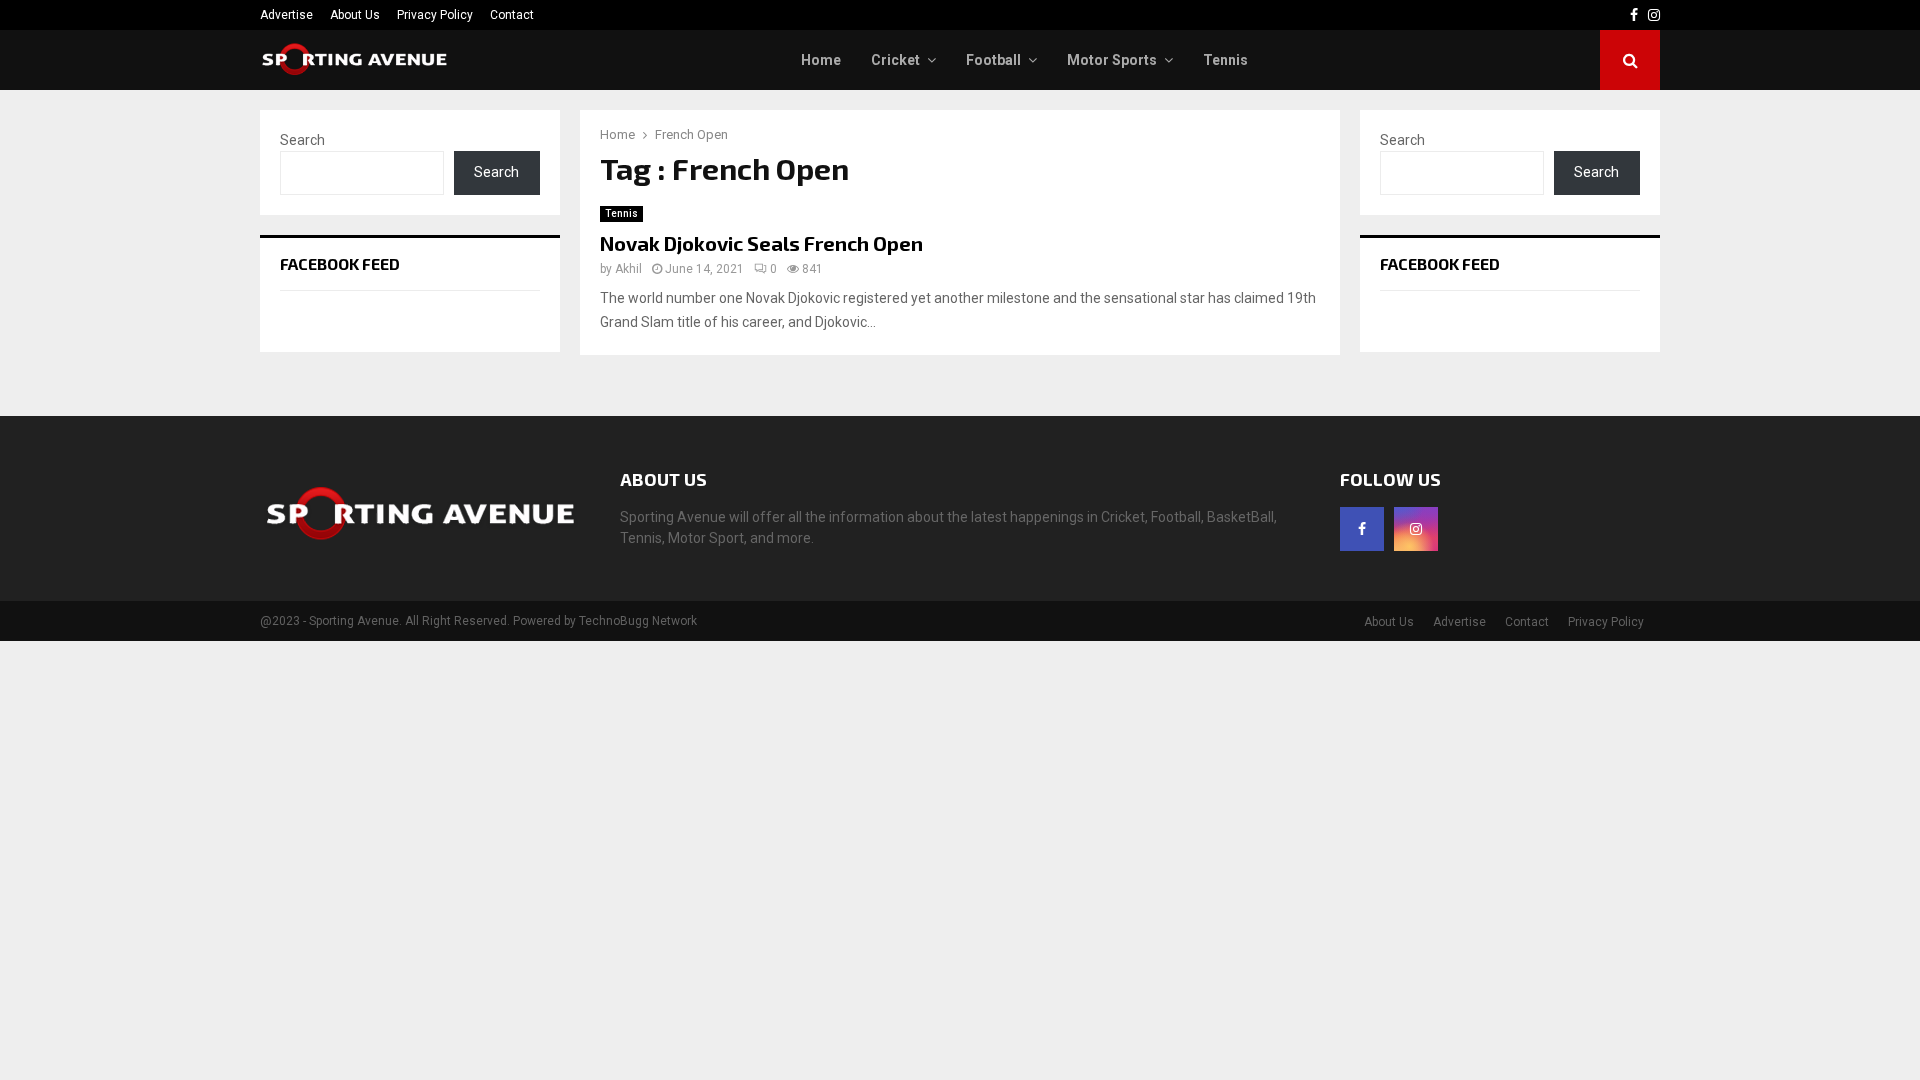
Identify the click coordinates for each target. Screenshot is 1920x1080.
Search (302, 140)
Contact (512, 15)
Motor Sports (1112, 60)
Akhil (628, 269)
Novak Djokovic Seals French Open (761, 243)
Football (993, 60)
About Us (355, 15)
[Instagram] (1416, 529)
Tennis (1225, 60)
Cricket (895, 60)
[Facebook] (1362, 529)
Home (821, 60)
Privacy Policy (435, 15)
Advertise (286, 15)
